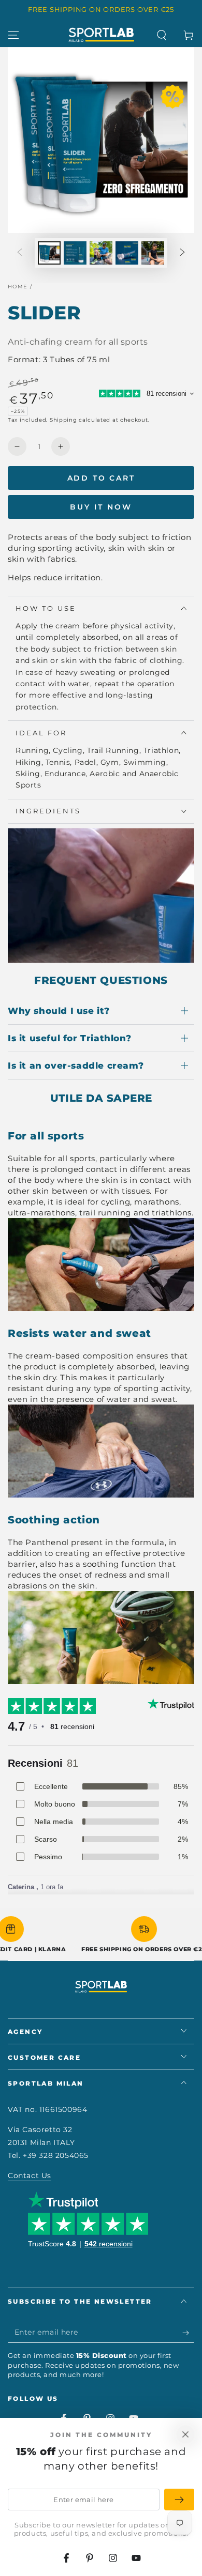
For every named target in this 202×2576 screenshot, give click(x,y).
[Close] (185, 2434)
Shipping (63, 420)
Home (18, 287)
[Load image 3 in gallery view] (101, 253)
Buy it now (101, 507)
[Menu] (13, 35)
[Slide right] (182, 253)
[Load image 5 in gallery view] (153, 253)
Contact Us (30, 2176)
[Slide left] (20, 253)
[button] (162, 35)
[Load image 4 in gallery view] (127, 253)
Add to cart (101, 478)
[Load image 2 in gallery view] (75, 253)
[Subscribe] (188, 2333)
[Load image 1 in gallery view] (49, 253)
